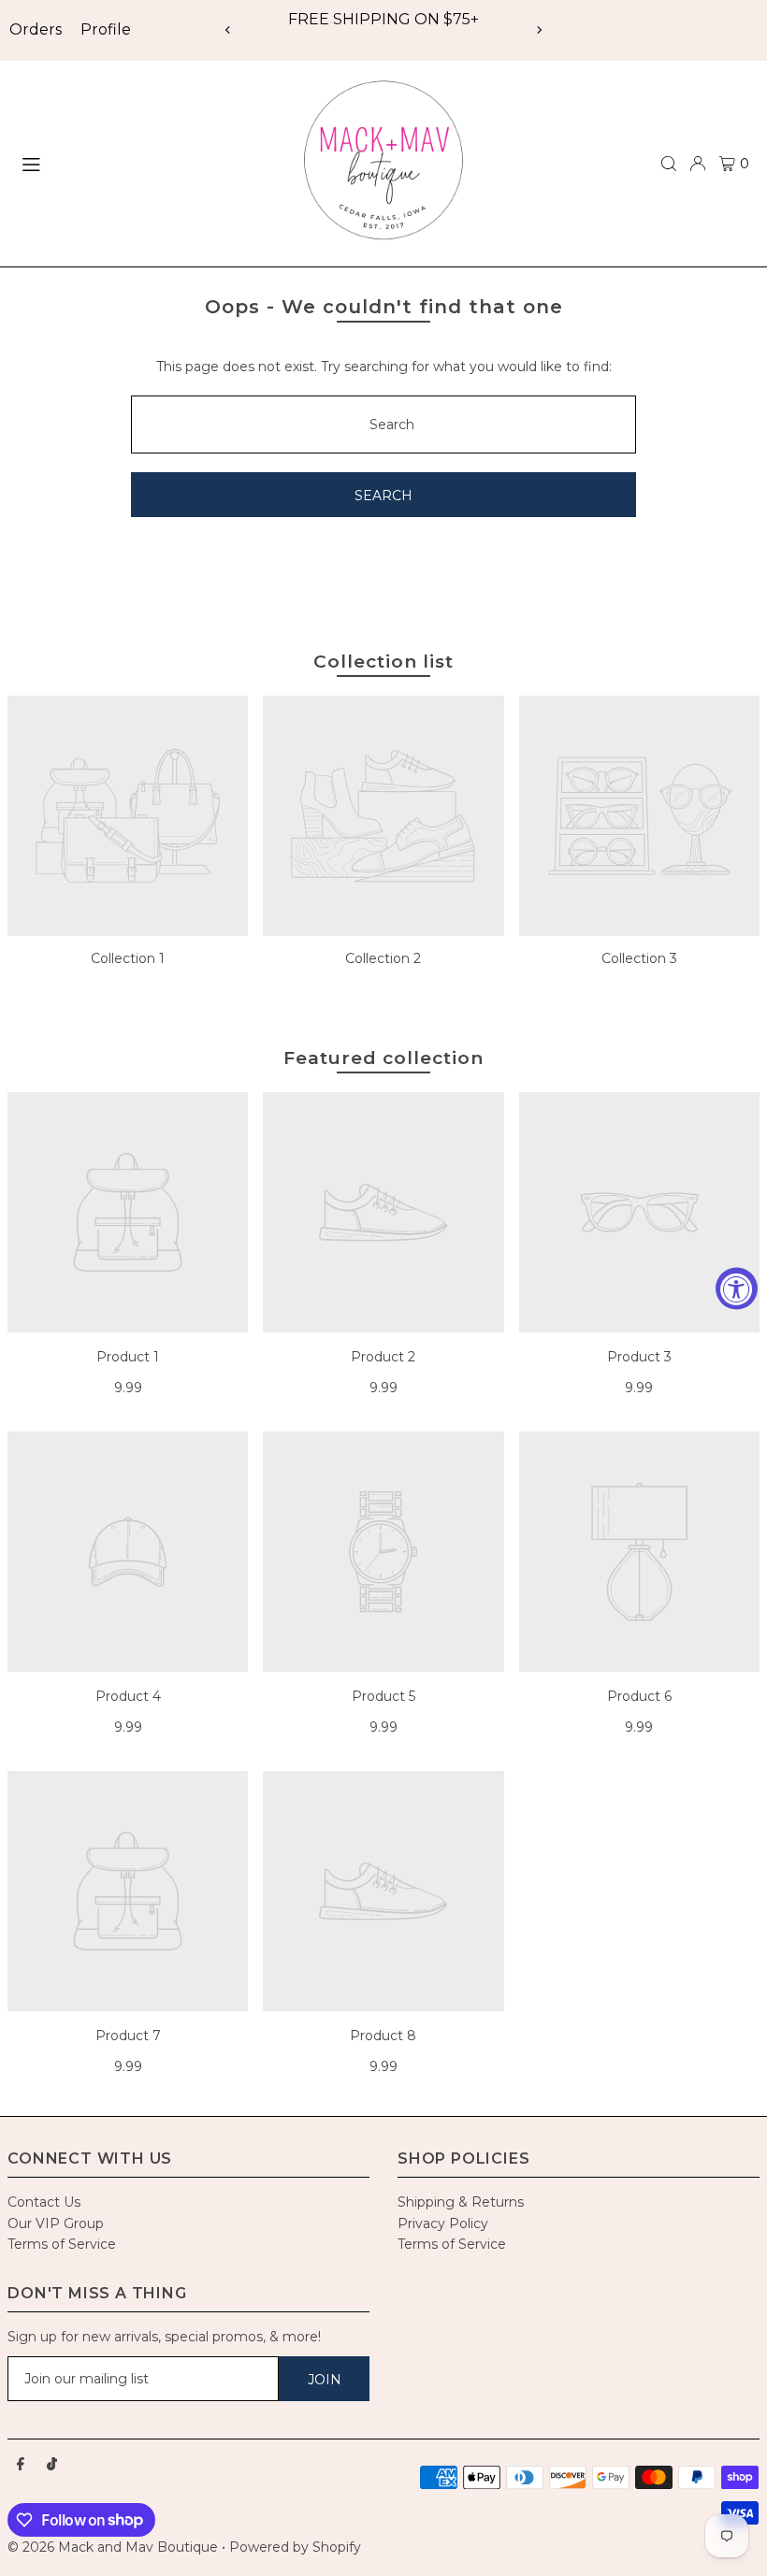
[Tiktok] (52, 2465)
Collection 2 (383, 958)
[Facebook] (21, 2465)
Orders (36, 29)
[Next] (539, 30)
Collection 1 (128, 958)
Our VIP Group (56, 2223)
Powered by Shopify (295, 2547)
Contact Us (44, 2202)
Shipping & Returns (461, 2202)
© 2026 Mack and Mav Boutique (115, 2547)
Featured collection (383, 1058)
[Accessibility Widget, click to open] (737, 1288)
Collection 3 (639, 958)
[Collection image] (128, 816)
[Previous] (228, 30)
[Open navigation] (147, 163)
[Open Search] (669, 164)
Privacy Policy (443, 2223)
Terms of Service (62, 2244)
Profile (106, 29)
